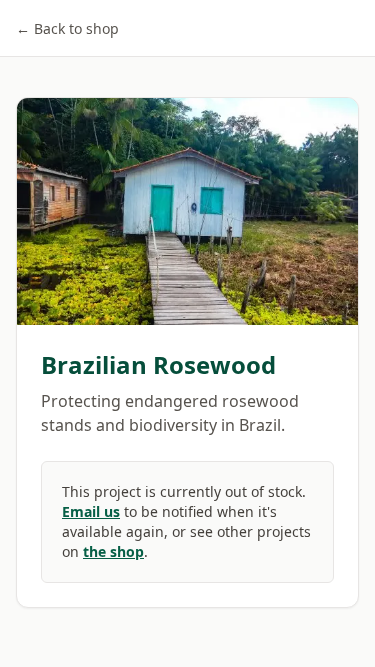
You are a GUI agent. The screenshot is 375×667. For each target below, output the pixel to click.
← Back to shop (67, 28)
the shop (113, 551)
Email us (91, 511)
